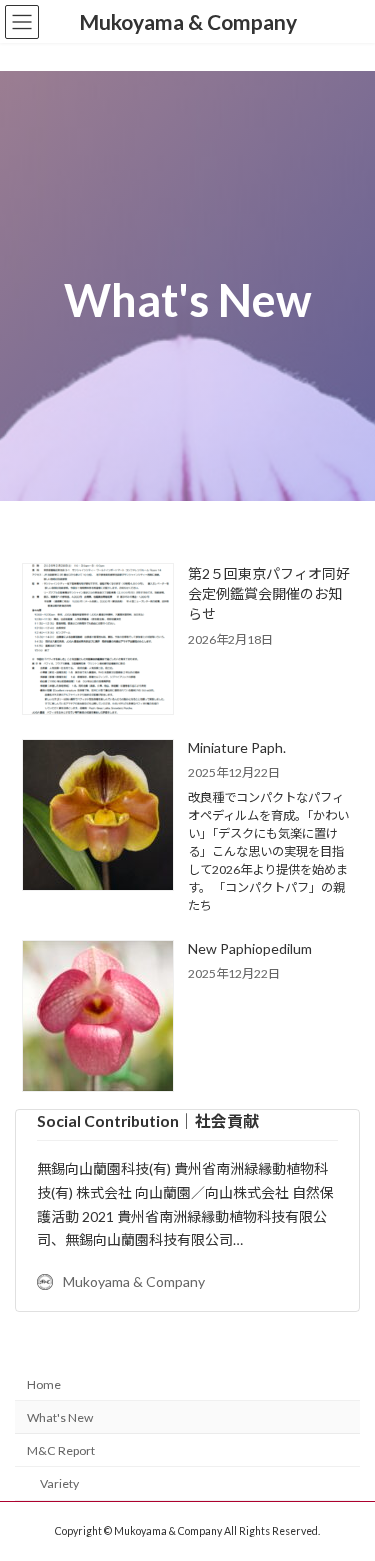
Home (44, 1384)
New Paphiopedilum (250, 948)
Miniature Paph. (237, 747)
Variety (59, 1483)
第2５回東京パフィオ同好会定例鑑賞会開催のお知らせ (269, 593)
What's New (60, 1417)
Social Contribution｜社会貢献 (148, 1120)
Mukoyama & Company (134, 1281)
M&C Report (61, 1450)
